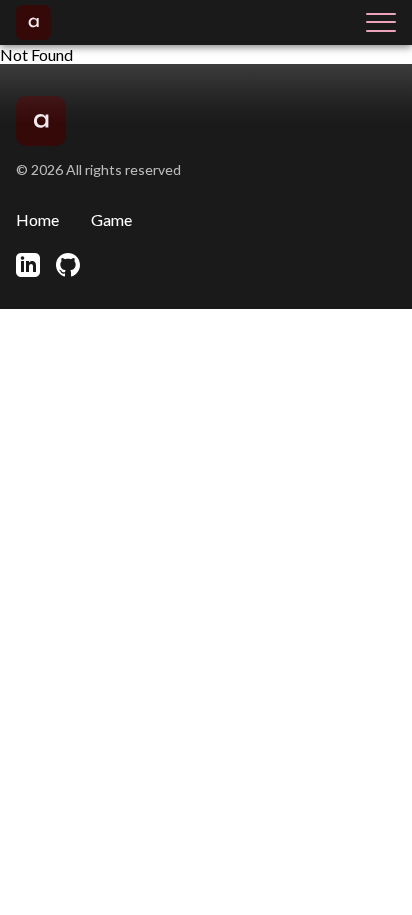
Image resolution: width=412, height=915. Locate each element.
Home (37, 219)
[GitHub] (68, 265)
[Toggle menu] (381, 22)
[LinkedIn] (28, 265)
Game (111, 219)
